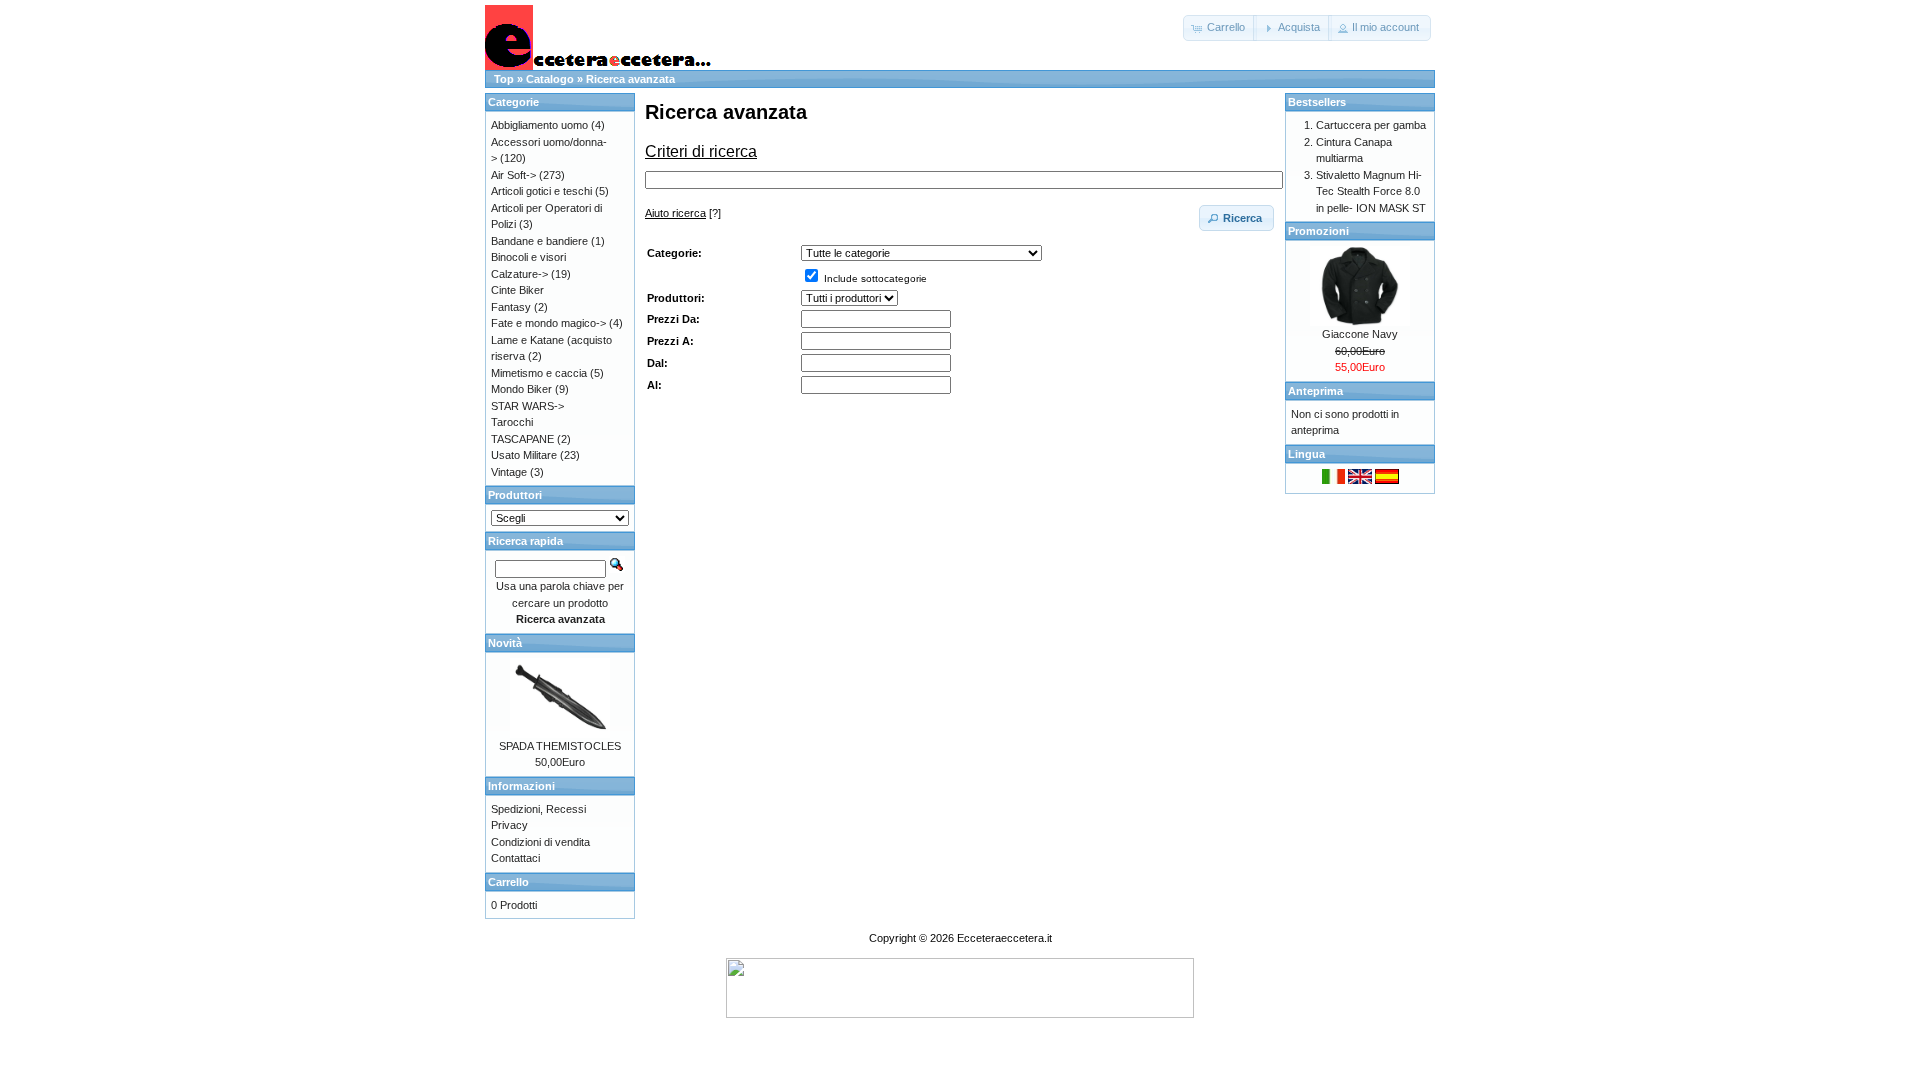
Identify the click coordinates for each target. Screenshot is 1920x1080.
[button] (1220, 28)
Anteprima (1315, 391)
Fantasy (511, 307)
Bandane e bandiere (539, 241)
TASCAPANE (522, 439)
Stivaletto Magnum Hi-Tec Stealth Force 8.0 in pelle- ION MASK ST (1371, 191)
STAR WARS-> (527, 406)
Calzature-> (519, 274)
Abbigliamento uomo (539, 125)
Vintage (509, 472)
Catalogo (550, 79)
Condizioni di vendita (540, 842)
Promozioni (1318, 231)
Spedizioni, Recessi (538, 809)
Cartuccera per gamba (1371, 125)
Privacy (509, 825)
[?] (683, 213)
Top (504, 79)
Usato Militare (524, 455)
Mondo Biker (521, 389)
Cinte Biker (517, 290)
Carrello (508, 882)
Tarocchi (512, 422)
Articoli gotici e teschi (541, 191)
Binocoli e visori (528, 257)
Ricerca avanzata (630, 79)
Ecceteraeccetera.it (1004, 938)
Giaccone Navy (1360, 334)
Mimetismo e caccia (539, 373)
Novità (505, 643)
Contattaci (515, 858)
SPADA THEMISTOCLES (560, 746)
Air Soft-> (513, 175)
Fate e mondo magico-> (548, 323)
